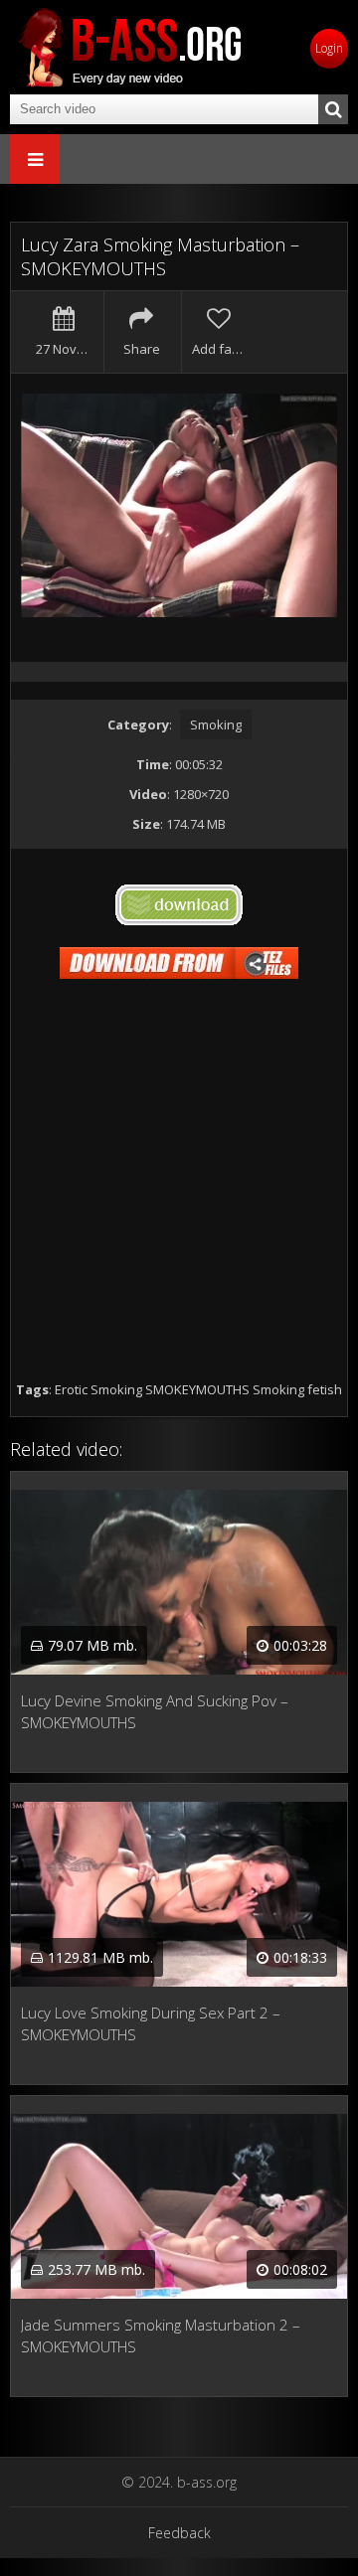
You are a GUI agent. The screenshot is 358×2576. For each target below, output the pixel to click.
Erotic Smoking (98, 1389)
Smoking (216, 724)
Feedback (179, 2533)
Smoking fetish (297, 1389)
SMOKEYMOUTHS (197, 1389)
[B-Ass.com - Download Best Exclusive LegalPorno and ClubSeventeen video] (129, 47)
